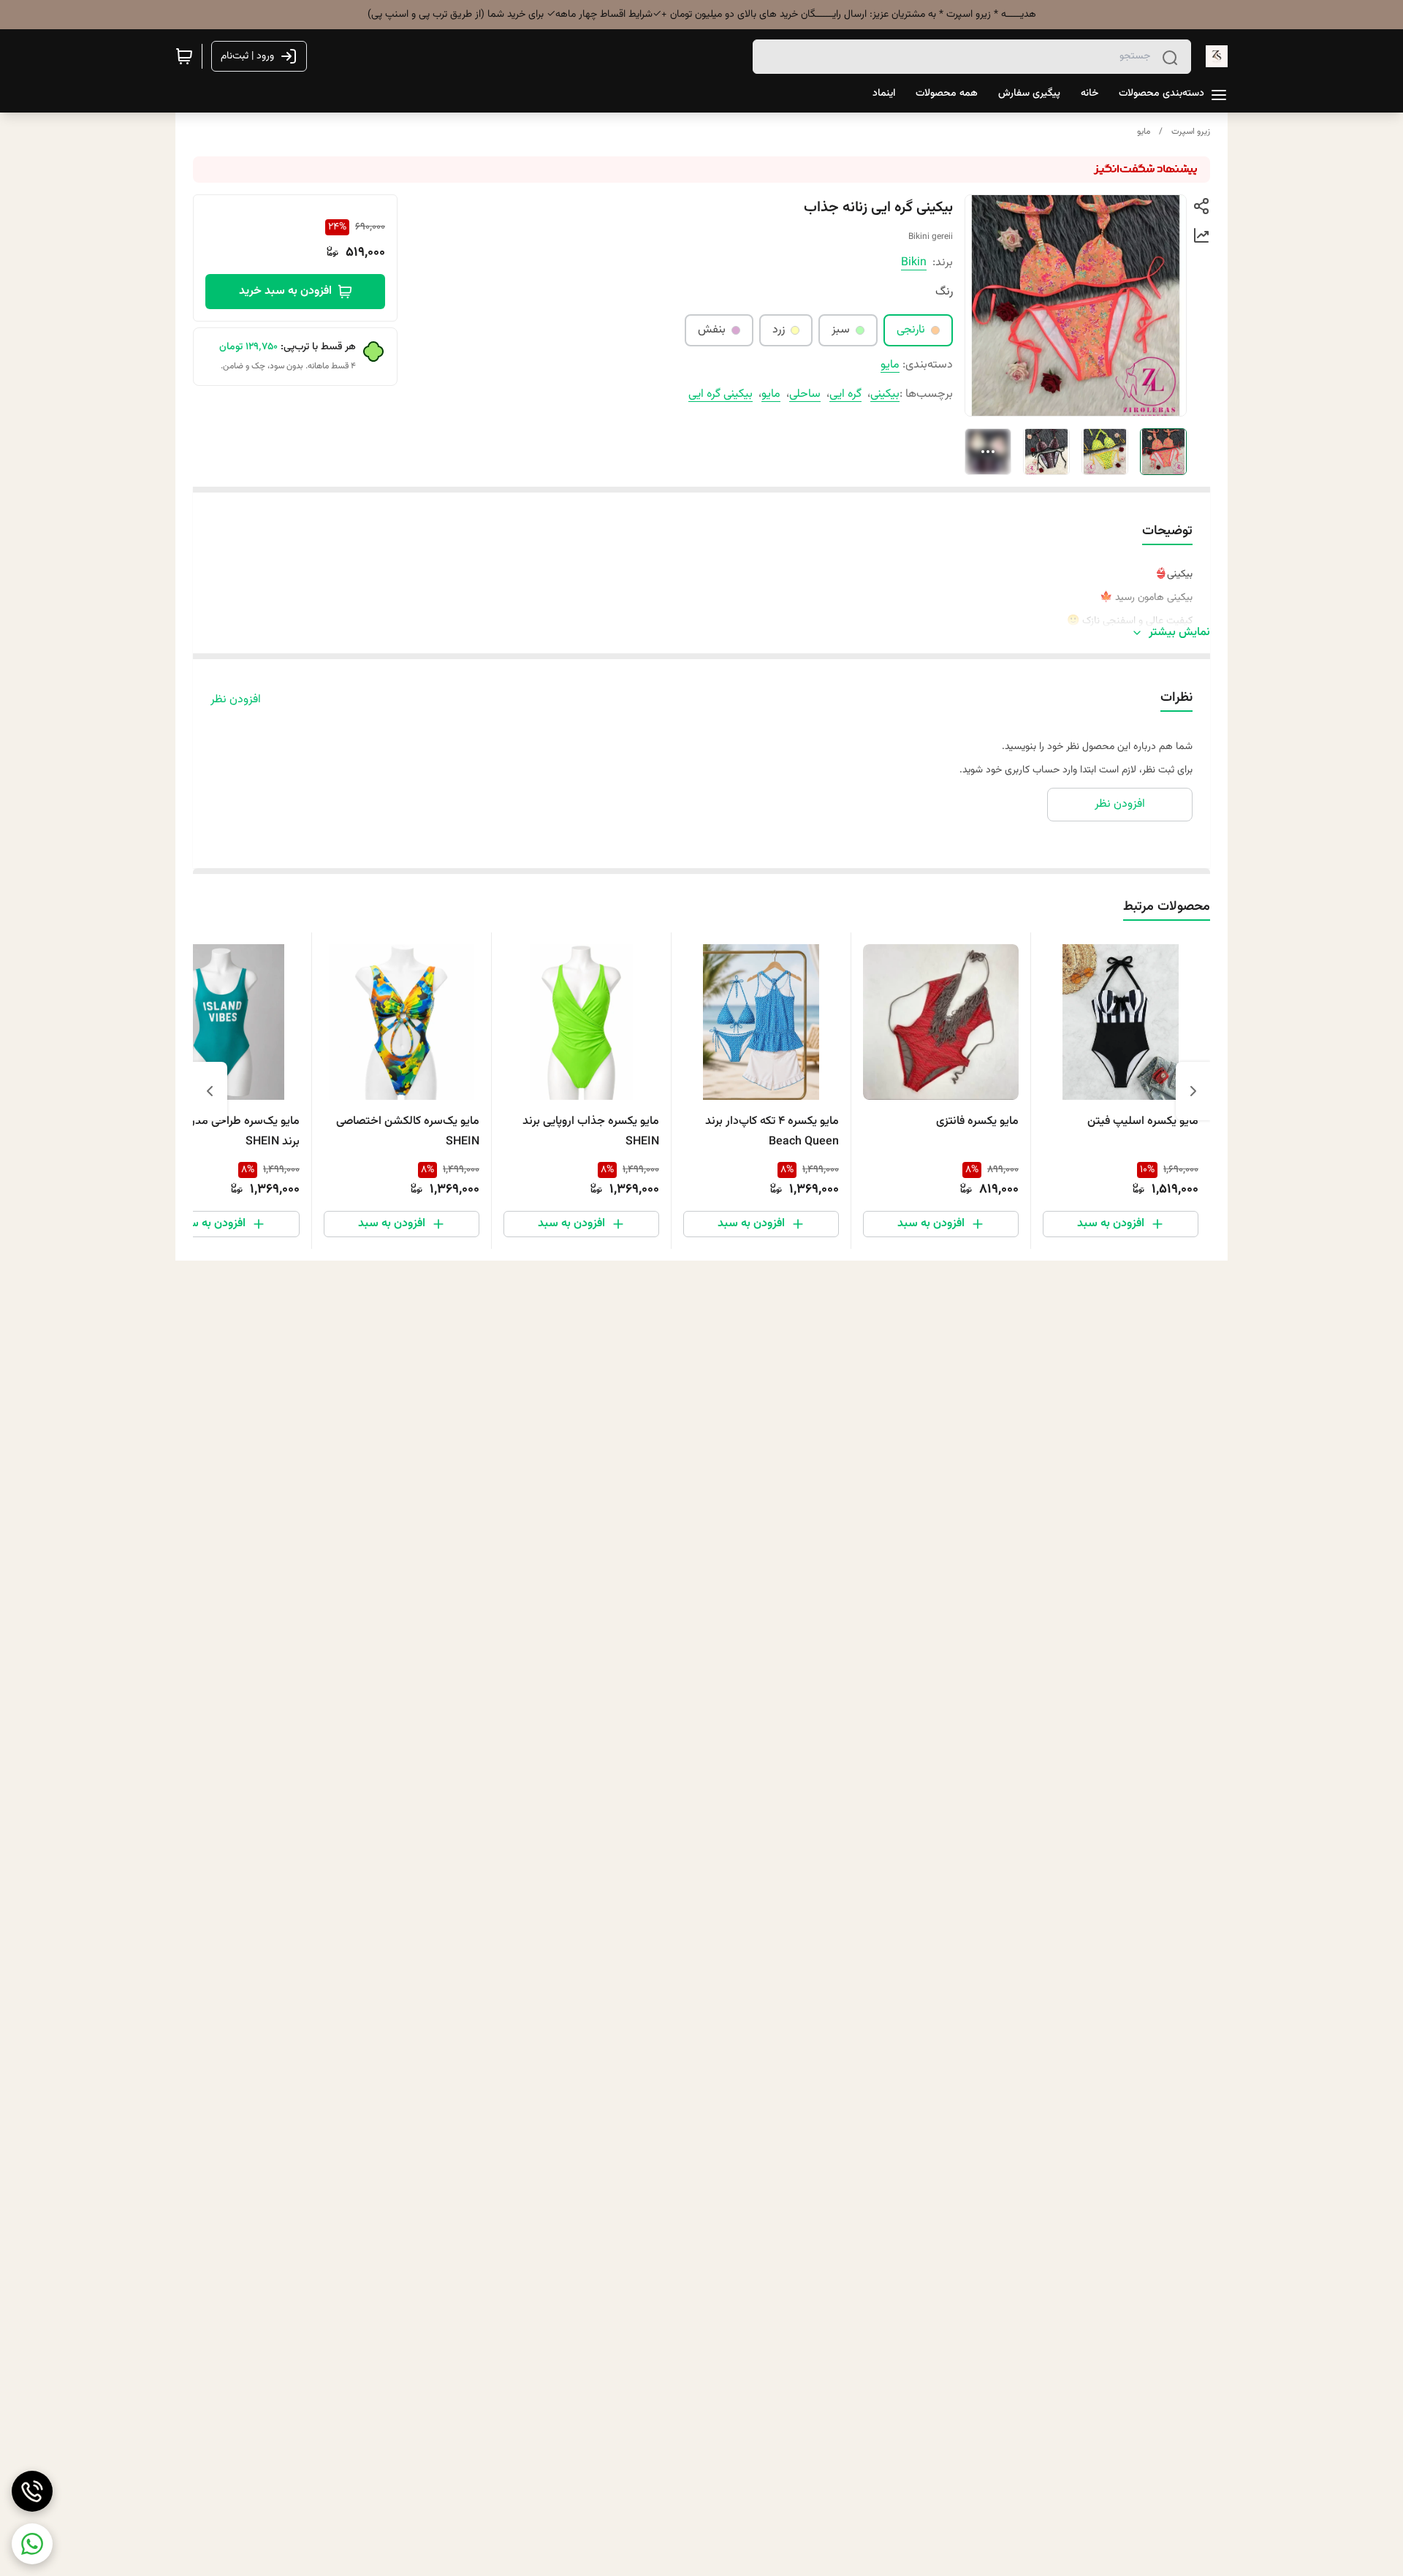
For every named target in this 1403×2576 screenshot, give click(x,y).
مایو (1144, 132)
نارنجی (911, 330)
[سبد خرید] (184, 56)
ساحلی (805, 394)
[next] (210, 1091)
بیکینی (885, 394)
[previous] (1193, 1091)
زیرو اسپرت (1191, 132)
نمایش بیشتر (1179, 633)
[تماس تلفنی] (32, 2491)
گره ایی (845, 394)
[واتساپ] (32, 2544)
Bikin (914, 263)
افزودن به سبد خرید (285, 291)
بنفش (712, 330)
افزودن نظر (236, 700)
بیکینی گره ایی (720, 394)
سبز (841, 330)
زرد (779, 330)
